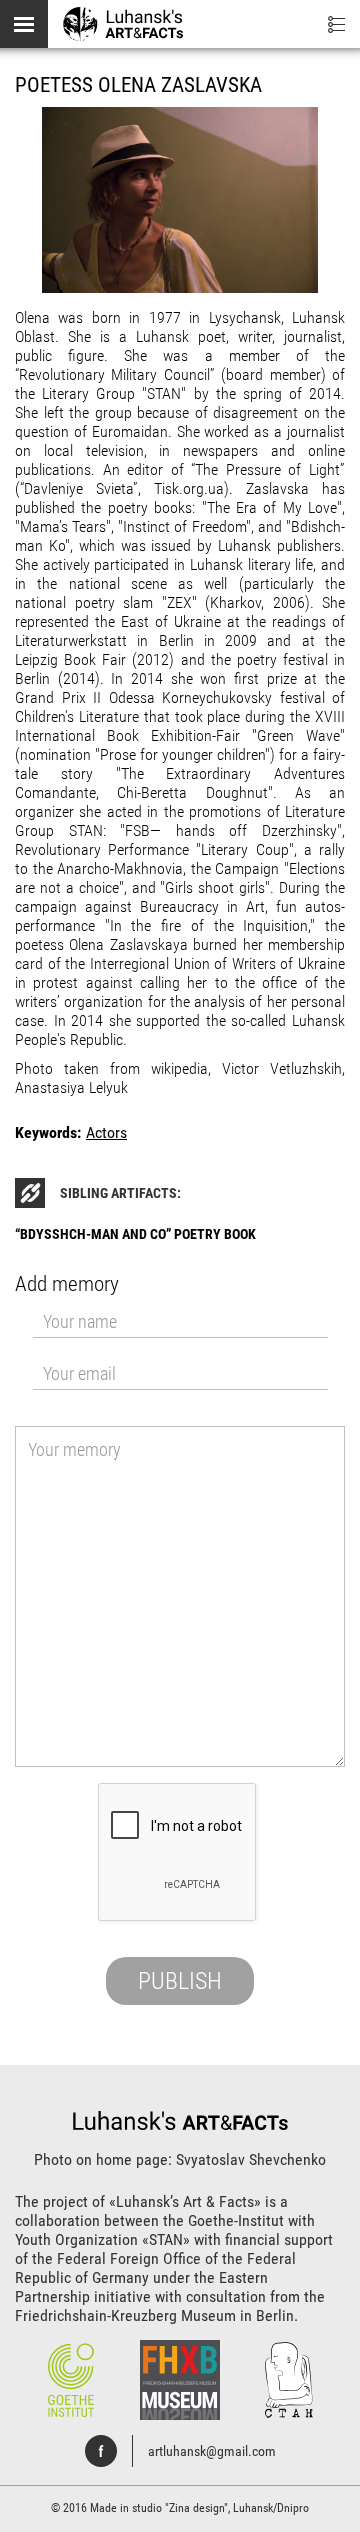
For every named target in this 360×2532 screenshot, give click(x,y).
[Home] (123, 22)
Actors (106, 1132)
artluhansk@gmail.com (212, 2451)
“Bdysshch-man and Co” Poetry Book (135, 1234)
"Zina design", (199, 2508)
